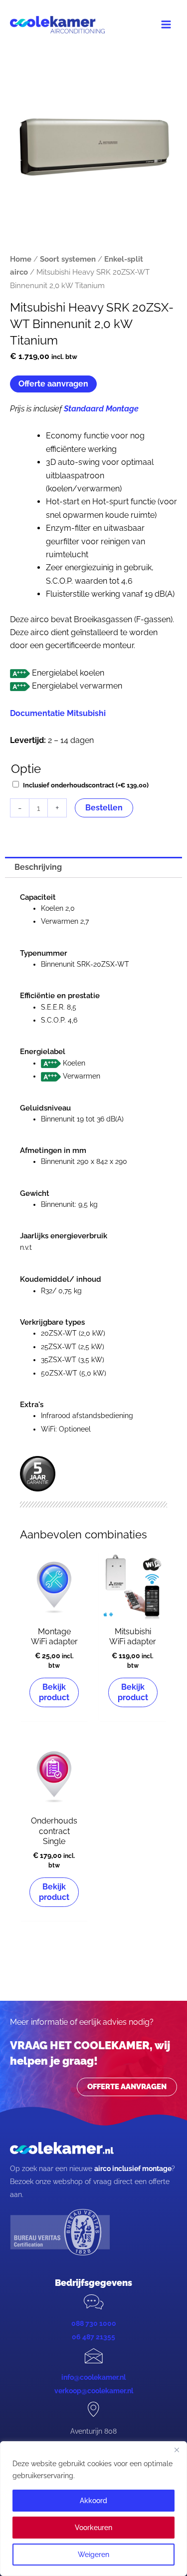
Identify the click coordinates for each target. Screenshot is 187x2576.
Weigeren (93, 2555)
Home (21, 259)
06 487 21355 (93, 2337)
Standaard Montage (101, 409)
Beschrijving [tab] (38, 867)
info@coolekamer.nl (93, 2377)
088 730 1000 (94, 2323)
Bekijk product (54, 1692)
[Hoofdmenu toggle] (166, 24)
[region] (93, 2509)
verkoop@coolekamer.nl (94, 2391)
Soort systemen (68, 259)
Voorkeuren (93, 2528)
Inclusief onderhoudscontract (86, 785)
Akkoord (93, 2501)
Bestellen (104, 808)
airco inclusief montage (133, 2169)
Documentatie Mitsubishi (58, 713)
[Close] (177, 2450)
